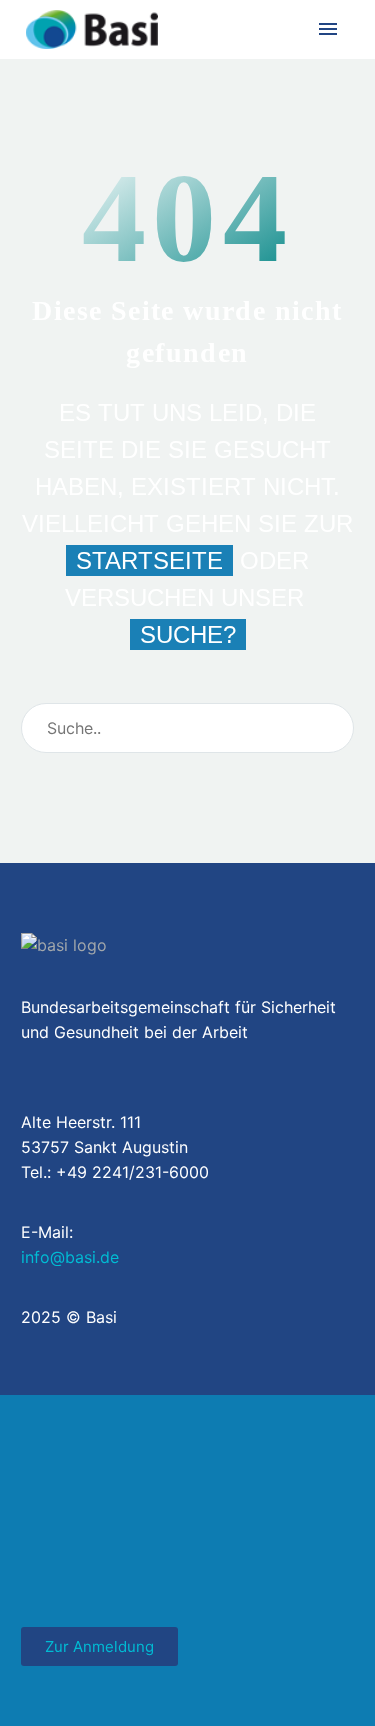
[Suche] (330, 728)
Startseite (149, 560)
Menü (328, 29)
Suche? (188, 634)
